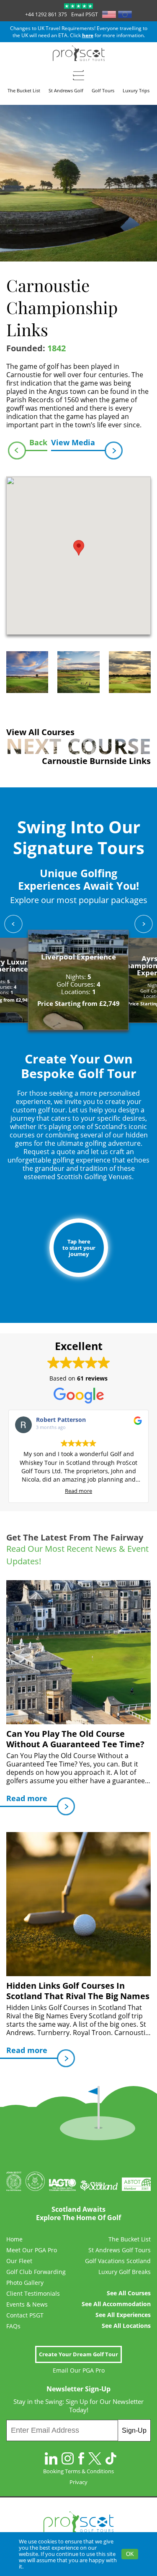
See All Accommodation (116, 2304)
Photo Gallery (25, 2283)
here (88, 35)
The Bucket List (130, 2239)
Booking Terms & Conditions (78, 2471)
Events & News (27, 2304)
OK (130, 2554)
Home (14, 2239)
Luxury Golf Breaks (125, 2272)
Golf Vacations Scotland (118, 2261)
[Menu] (78, 75)
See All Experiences (123, 2315)
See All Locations (126, 2326)
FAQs (13, 2326)
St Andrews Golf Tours (120, 2250)
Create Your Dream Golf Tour (78, 2354)
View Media (73, 442)
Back (38, 442)
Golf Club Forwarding (36, 2272)
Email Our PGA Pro (79, 2370)
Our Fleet (19, 2261)
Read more (78, 1491)
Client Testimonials (33, 2294)
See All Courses (129, 2293)
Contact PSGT (25, 2315)
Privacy (78, 2482)
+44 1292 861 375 (46, 14)
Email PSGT (85, 14)
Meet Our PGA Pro (32, 2250)
